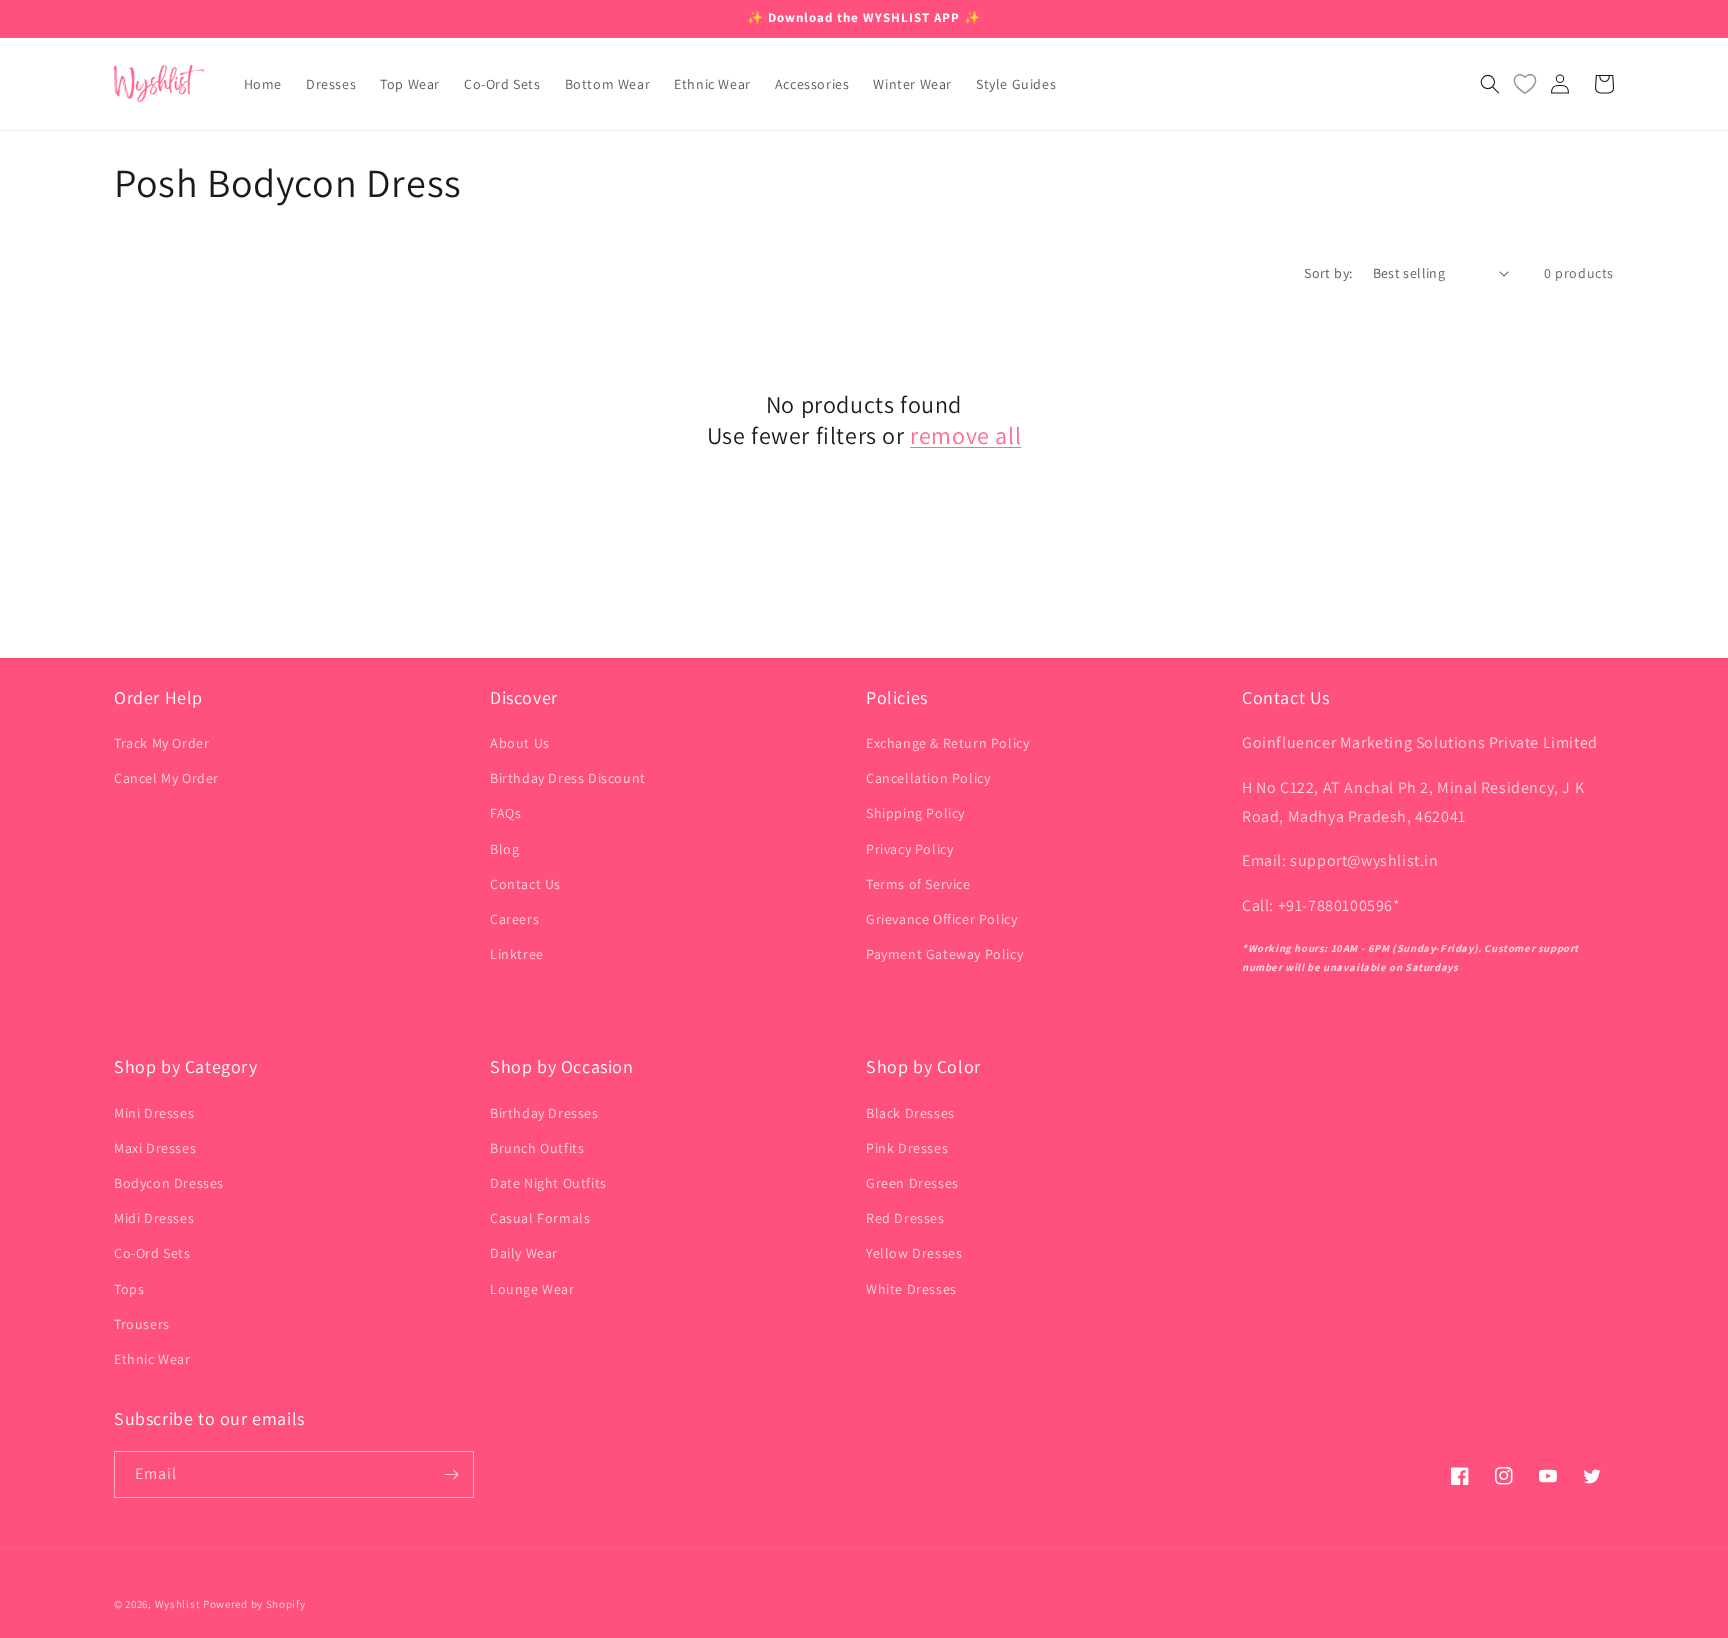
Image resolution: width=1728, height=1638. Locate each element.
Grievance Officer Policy (941, 919)
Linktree (517, 954)
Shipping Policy (915, 813)
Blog (504, 849)
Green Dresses (912, 1183)
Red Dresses (905, 1218)
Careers (514, 919)
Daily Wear (524, 1253)
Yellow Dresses (914, 1253)
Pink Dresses (907, 1148)
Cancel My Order (166, 778)
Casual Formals (540, 1218)
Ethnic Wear (152, 1359)
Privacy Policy (909, 849)
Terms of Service (918, 884)
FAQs (505, 813)
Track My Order (161, 743)
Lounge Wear (532, 1289)
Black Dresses (910, 1113)
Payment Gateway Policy (944, 954)
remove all (965, 435)
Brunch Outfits (537, 1148)
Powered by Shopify (254, 1604)
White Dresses (911, 1289)
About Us (520, 743)
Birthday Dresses (544, 1113)
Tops (129, 1289)
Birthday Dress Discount (568, 778)
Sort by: (1328, 273)
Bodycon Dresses (169, 1183)
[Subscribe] (451, 1474)
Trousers (142, 1324)
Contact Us (525, 884)
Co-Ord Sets (152, 1253)
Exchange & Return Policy (947, 743)
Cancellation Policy (928, 778)
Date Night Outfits (548, 1183)
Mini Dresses (154, 1113)
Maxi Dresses (155, 1148)
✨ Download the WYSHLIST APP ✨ (864, 17)
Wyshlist (178, 1604)
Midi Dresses (154, 1218)
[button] (1490, 84)
